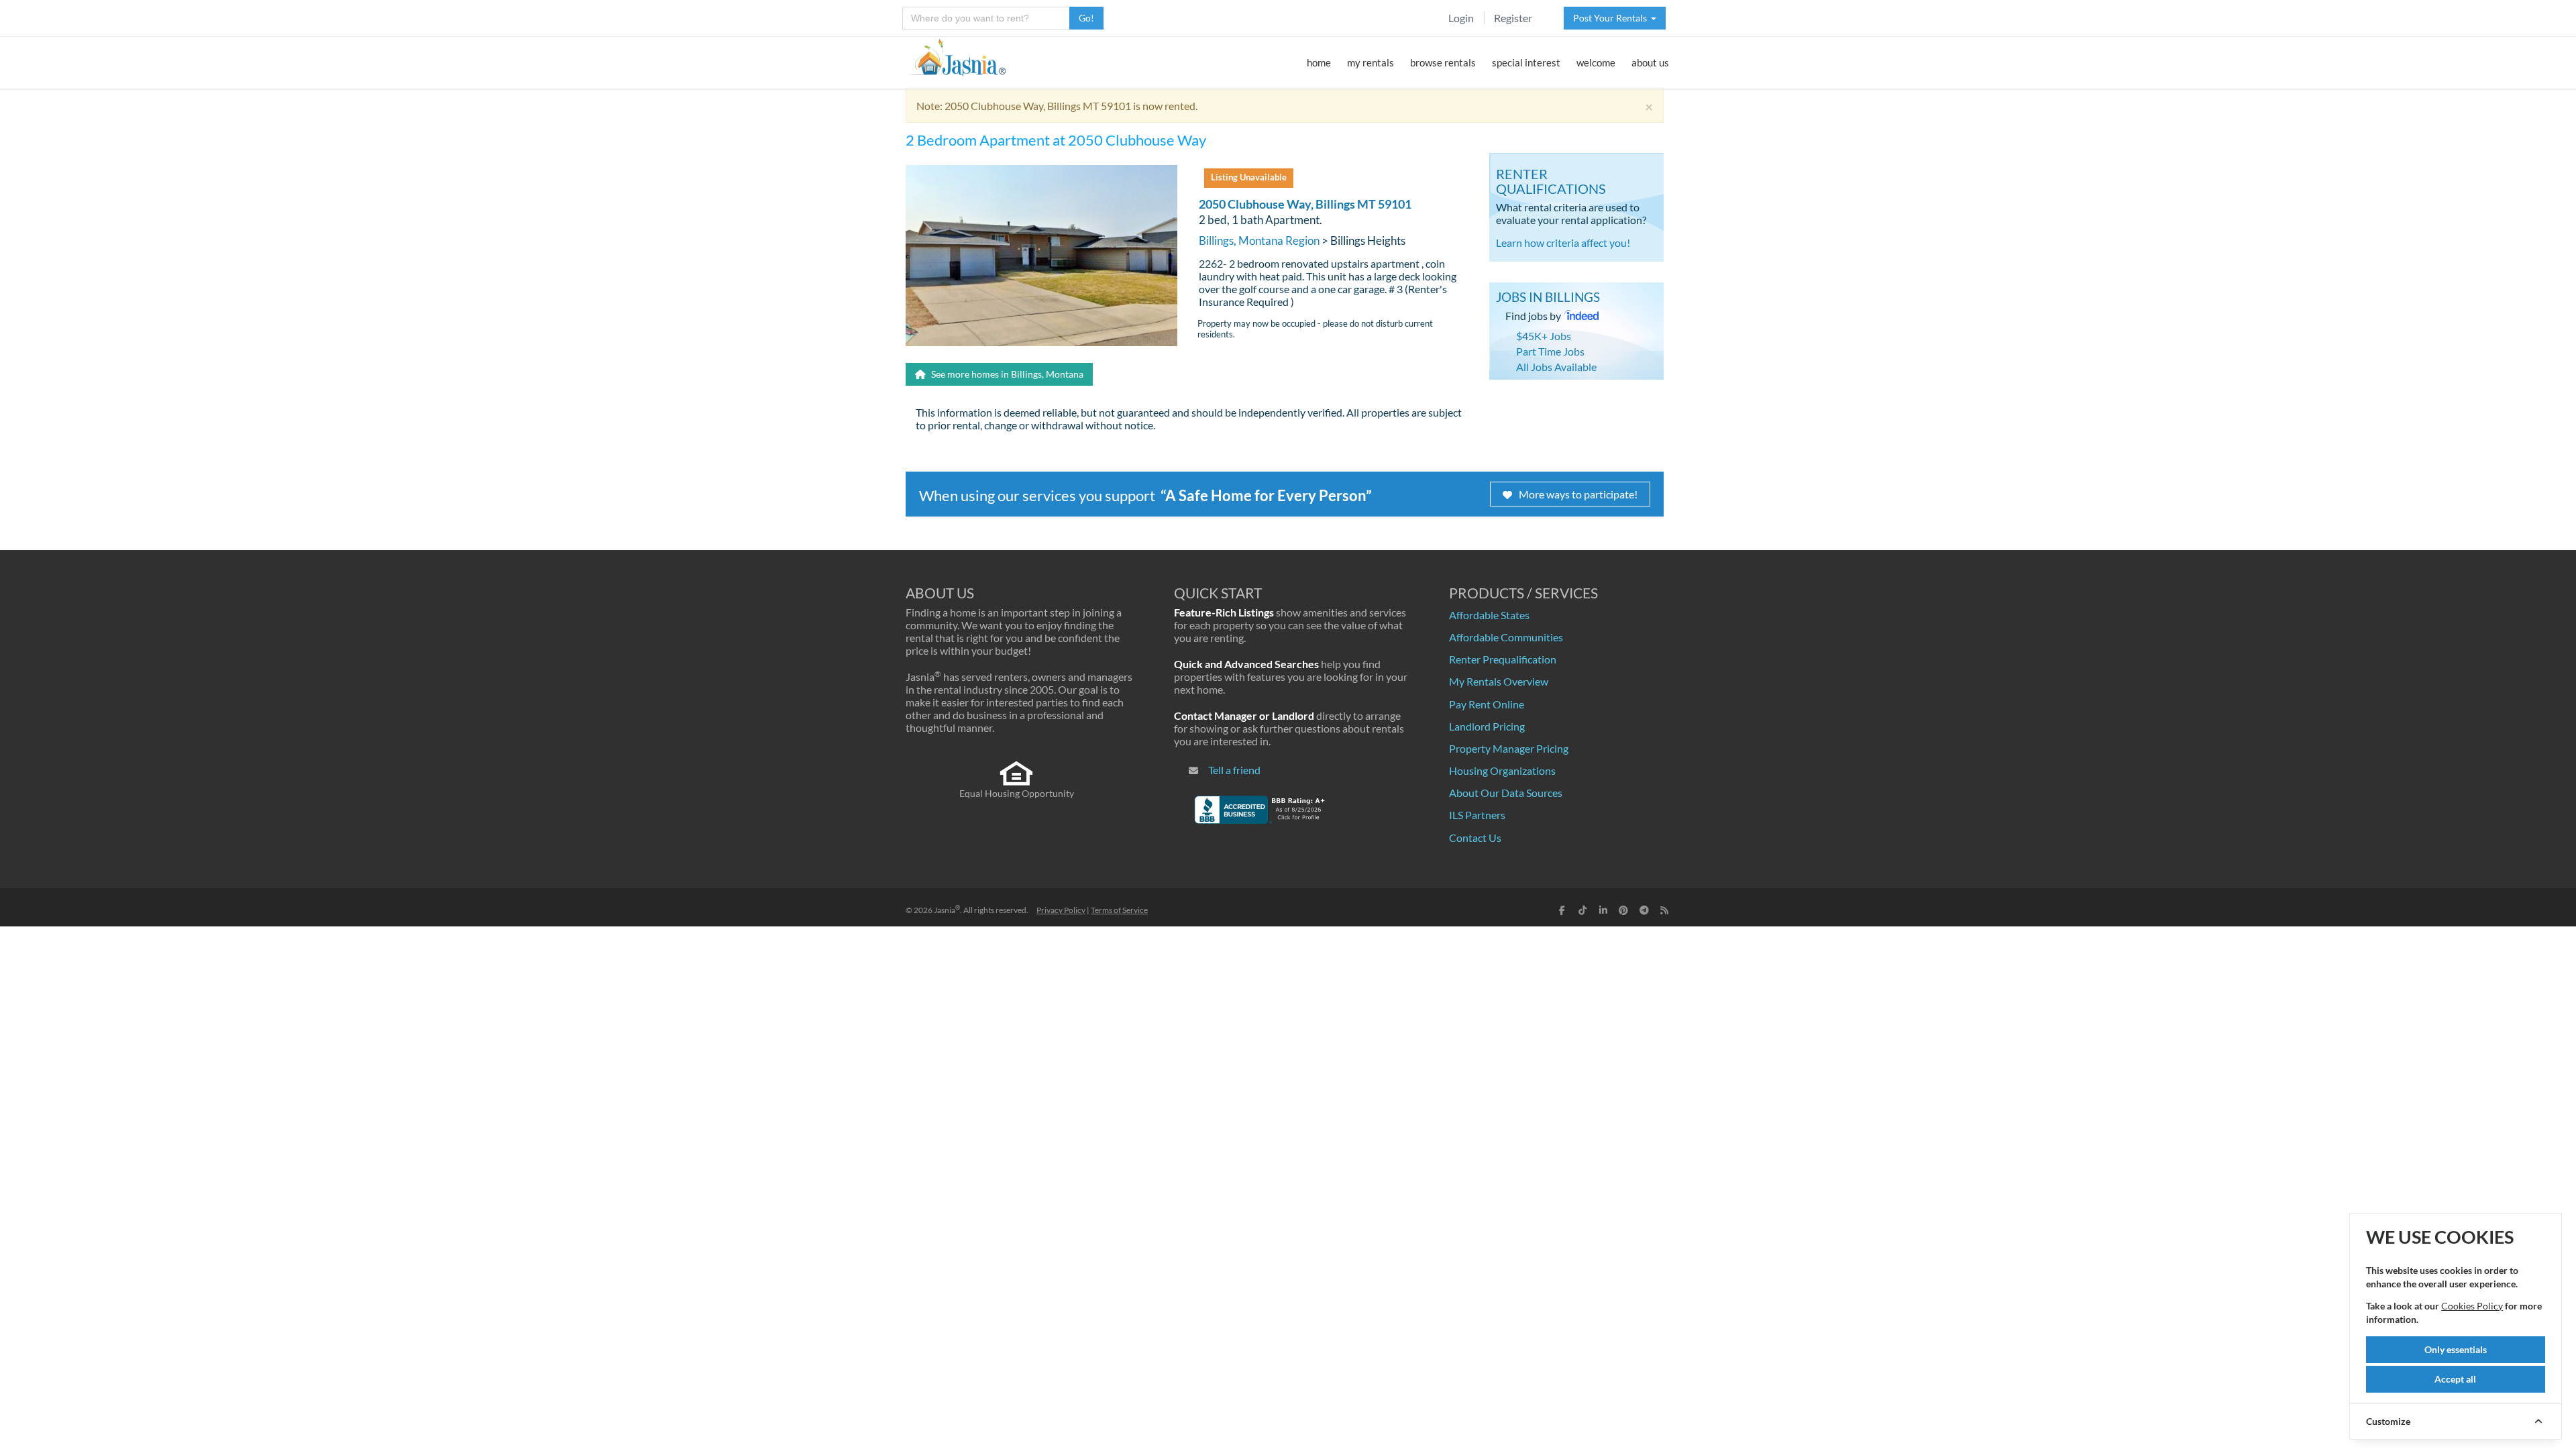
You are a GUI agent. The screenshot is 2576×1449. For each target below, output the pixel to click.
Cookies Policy (2472, 1306)
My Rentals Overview (1499, 681)
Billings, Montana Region (1259, 240)
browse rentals (1443, 62)
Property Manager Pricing (1509, 748)
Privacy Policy (1061, 910)
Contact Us (1475, 838)
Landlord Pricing (1487, 726)
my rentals (1371, 62)
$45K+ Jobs (1544, 336)
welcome (1596, 62)
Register (1513, 18)
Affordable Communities (1506, 637)
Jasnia (947, 910)
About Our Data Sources (1506, 793)
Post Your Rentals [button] (1612, 18)
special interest (1526, 62)
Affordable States (1489, 615)
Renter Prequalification (1503, 659)
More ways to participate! (1578, 494)
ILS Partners (1477, 815)
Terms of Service (1119, 910)
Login (1461, 18)
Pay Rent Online (1487, 704)
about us (1650, 62)
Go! (1086, 18)
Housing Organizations (1502, 770)
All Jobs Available (1556, 367)
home (1319, 62)
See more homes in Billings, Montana (1006, 374)
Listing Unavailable (1249, 177)
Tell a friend (1234, 770)
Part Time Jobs (1550, 351)
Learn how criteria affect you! (1563, 243)
